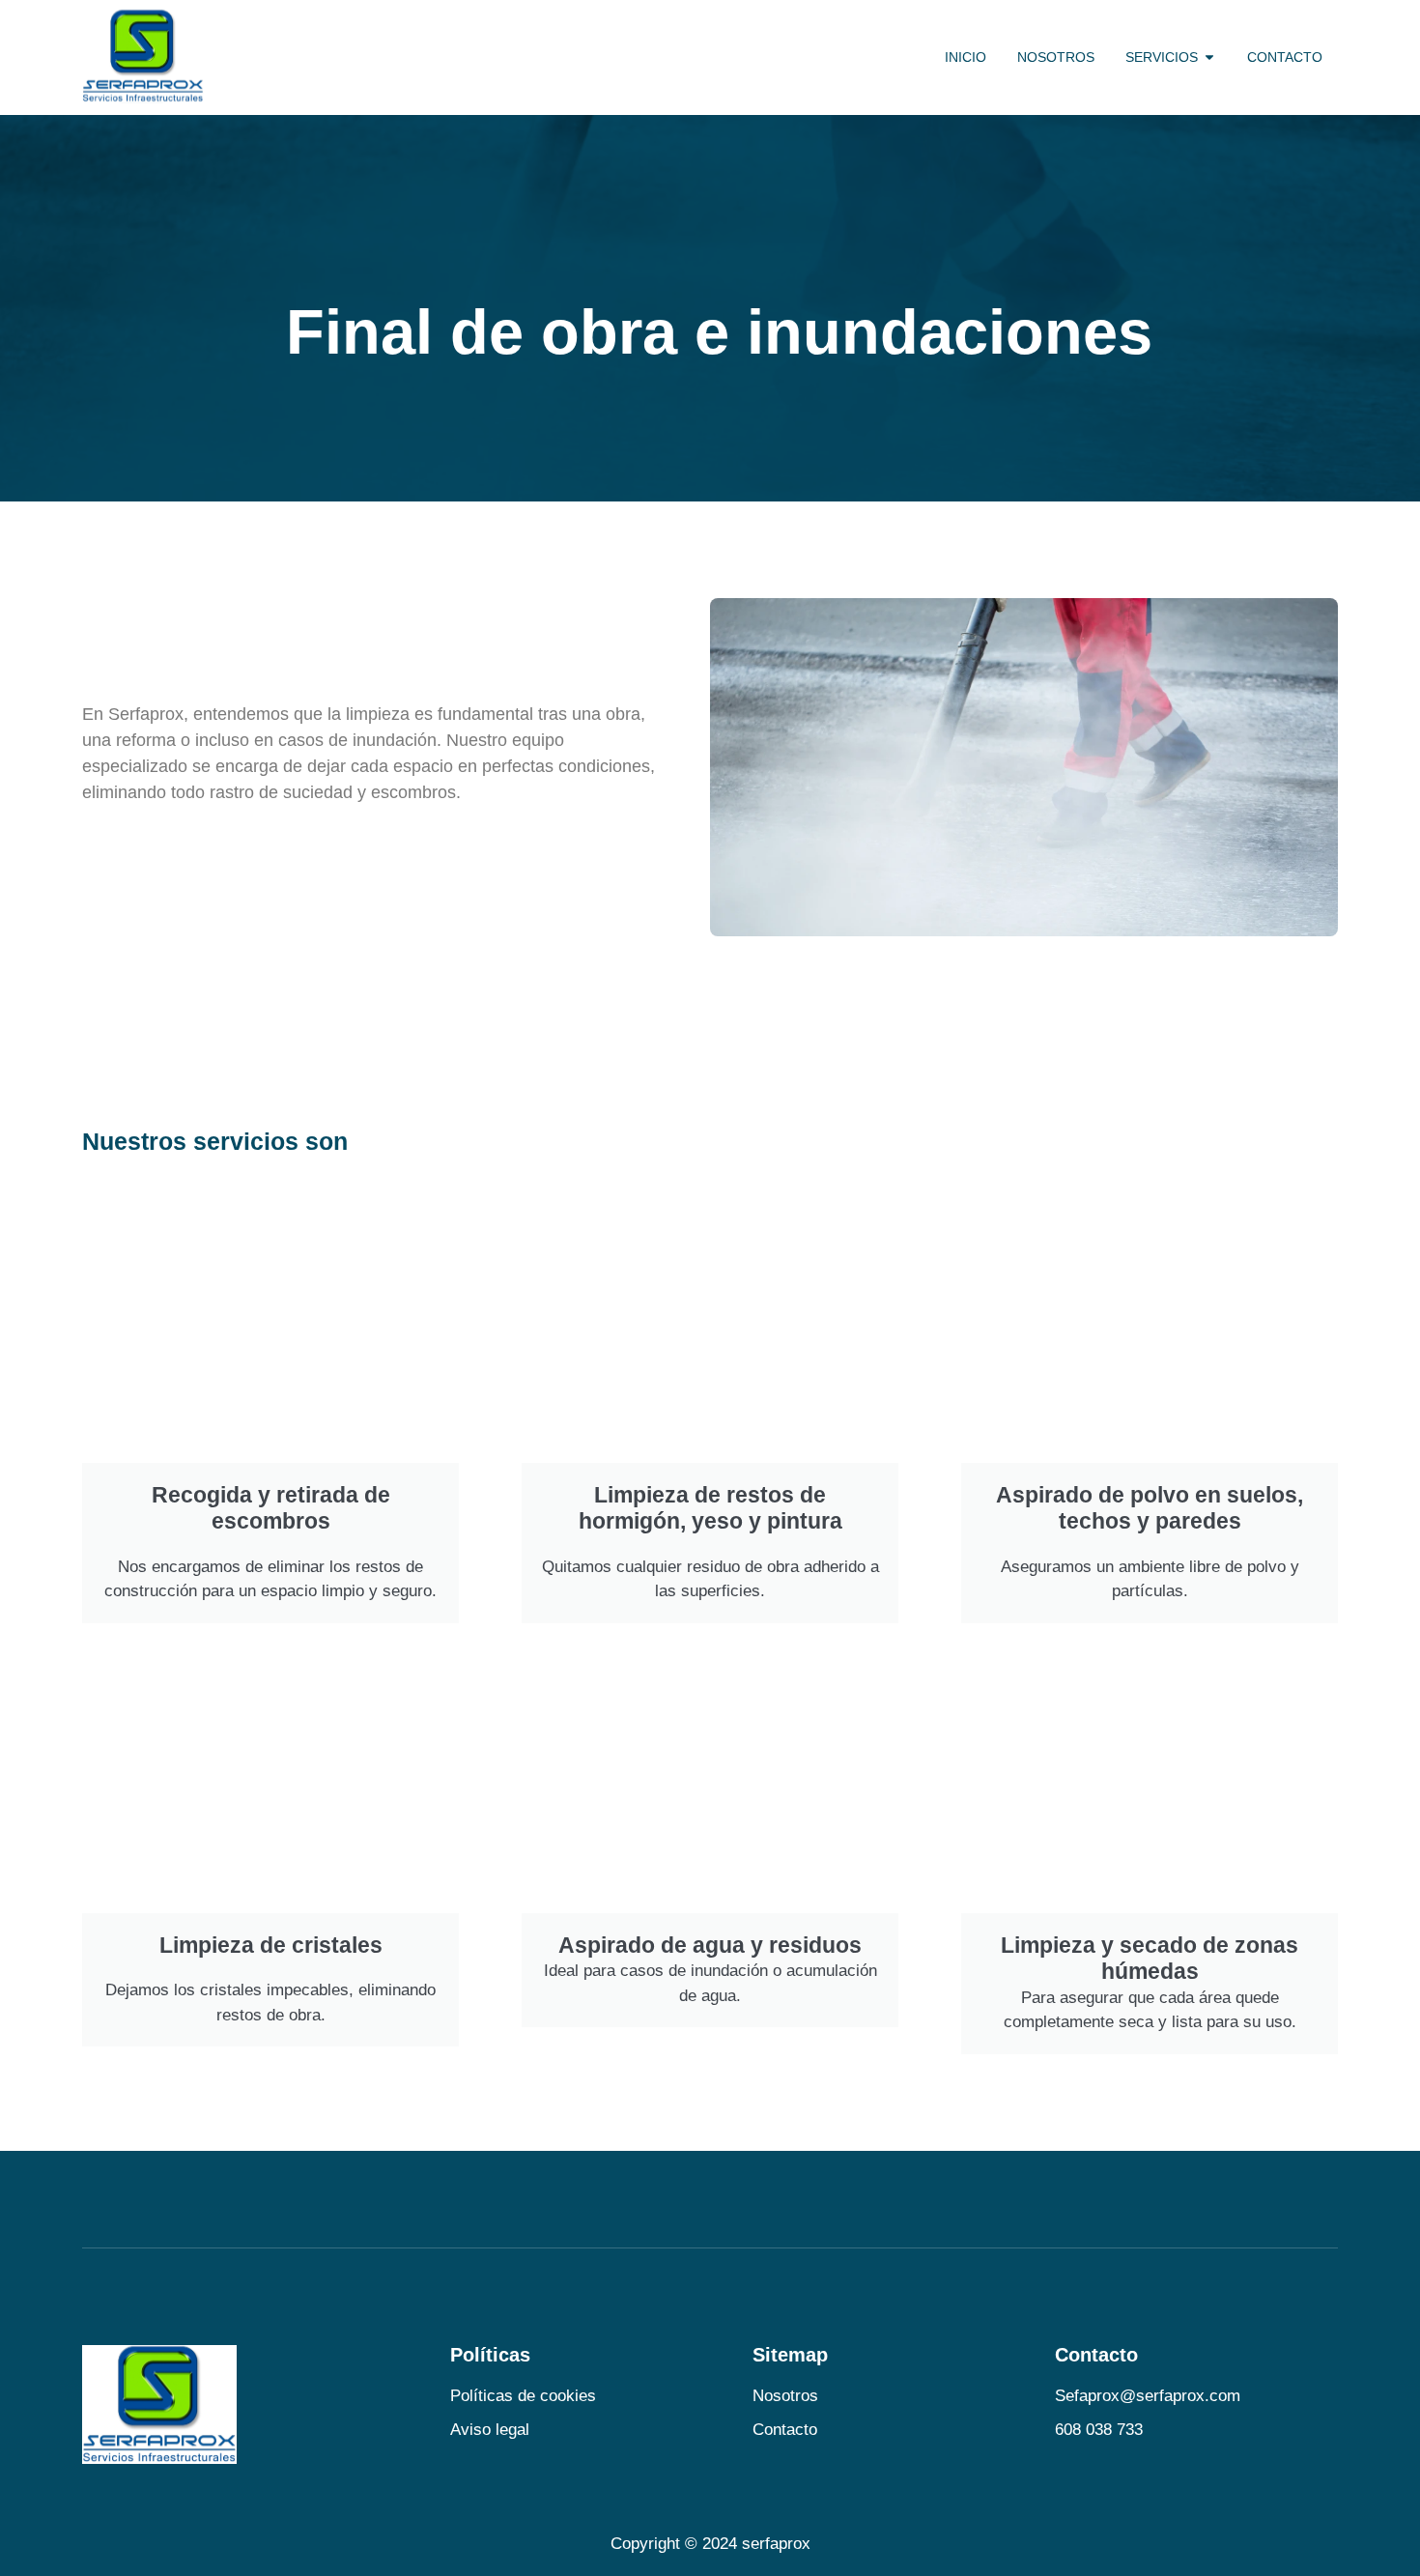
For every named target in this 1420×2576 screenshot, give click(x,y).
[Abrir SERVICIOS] (1209, 57)
